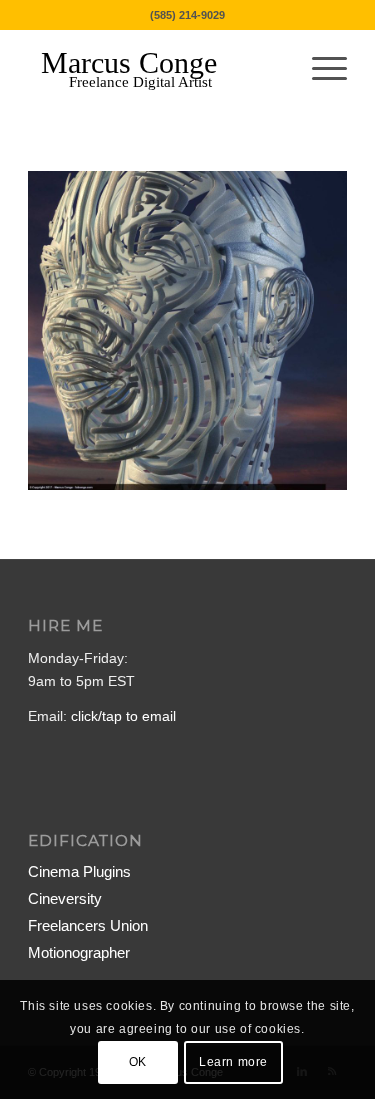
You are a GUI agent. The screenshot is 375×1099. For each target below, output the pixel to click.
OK (138, 1062)
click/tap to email (123, 716)
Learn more (233, 1062)
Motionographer (79, 952)
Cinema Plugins (79, 871)
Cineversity (65, 898)
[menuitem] (319, 69)
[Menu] (319, 69)
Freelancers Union (88, 925)
